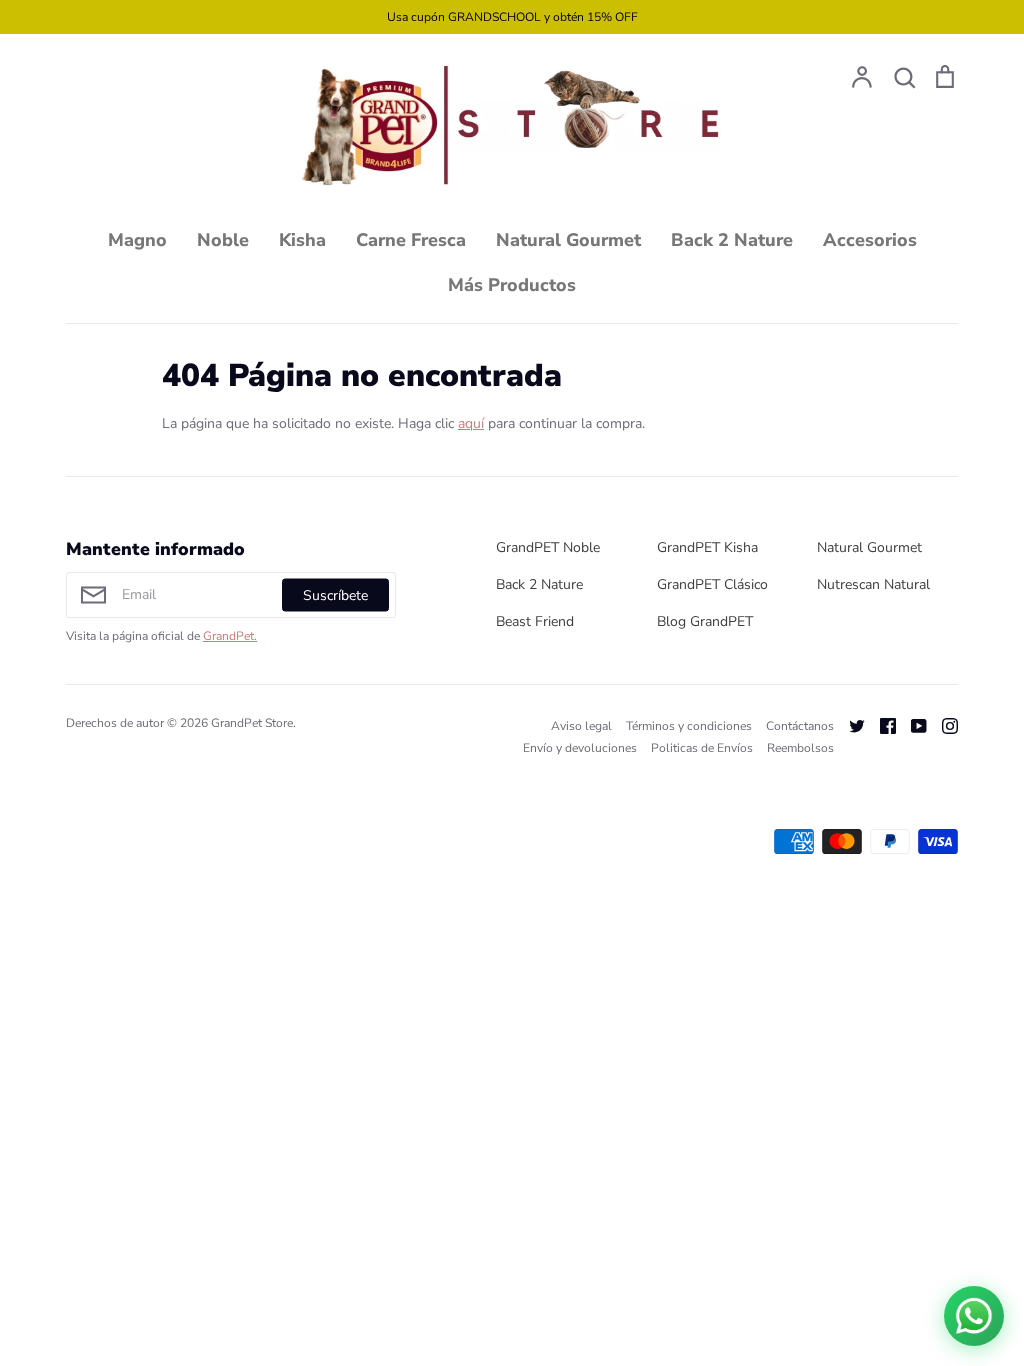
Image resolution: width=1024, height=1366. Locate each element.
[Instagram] (942, 725)
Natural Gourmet (568, 240)
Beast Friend (535, 621)
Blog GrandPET (705, 621)
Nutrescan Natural (873, 584)
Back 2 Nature (732, 240)
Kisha (302, 240)
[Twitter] (849, 725)
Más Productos (512, 285)
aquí (471, 423)
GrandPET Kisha (707, 547)
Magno (137, 240)
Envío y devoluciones (580, 748)
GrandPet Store (252, 723)
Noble (223, 240)
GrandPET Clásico (712, 584)
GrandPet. (230, 636)
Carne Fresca (411, 240)
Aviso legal (581, 726)
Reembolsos (800, 748)
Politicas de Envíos (702, 748)
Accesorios (870, 240)
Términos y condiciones (689, 726)
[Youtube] (911, 725)
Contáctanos (800, 726)
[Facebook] (880, 725)
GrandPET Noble (548, 547)
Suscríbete (335, 594)
